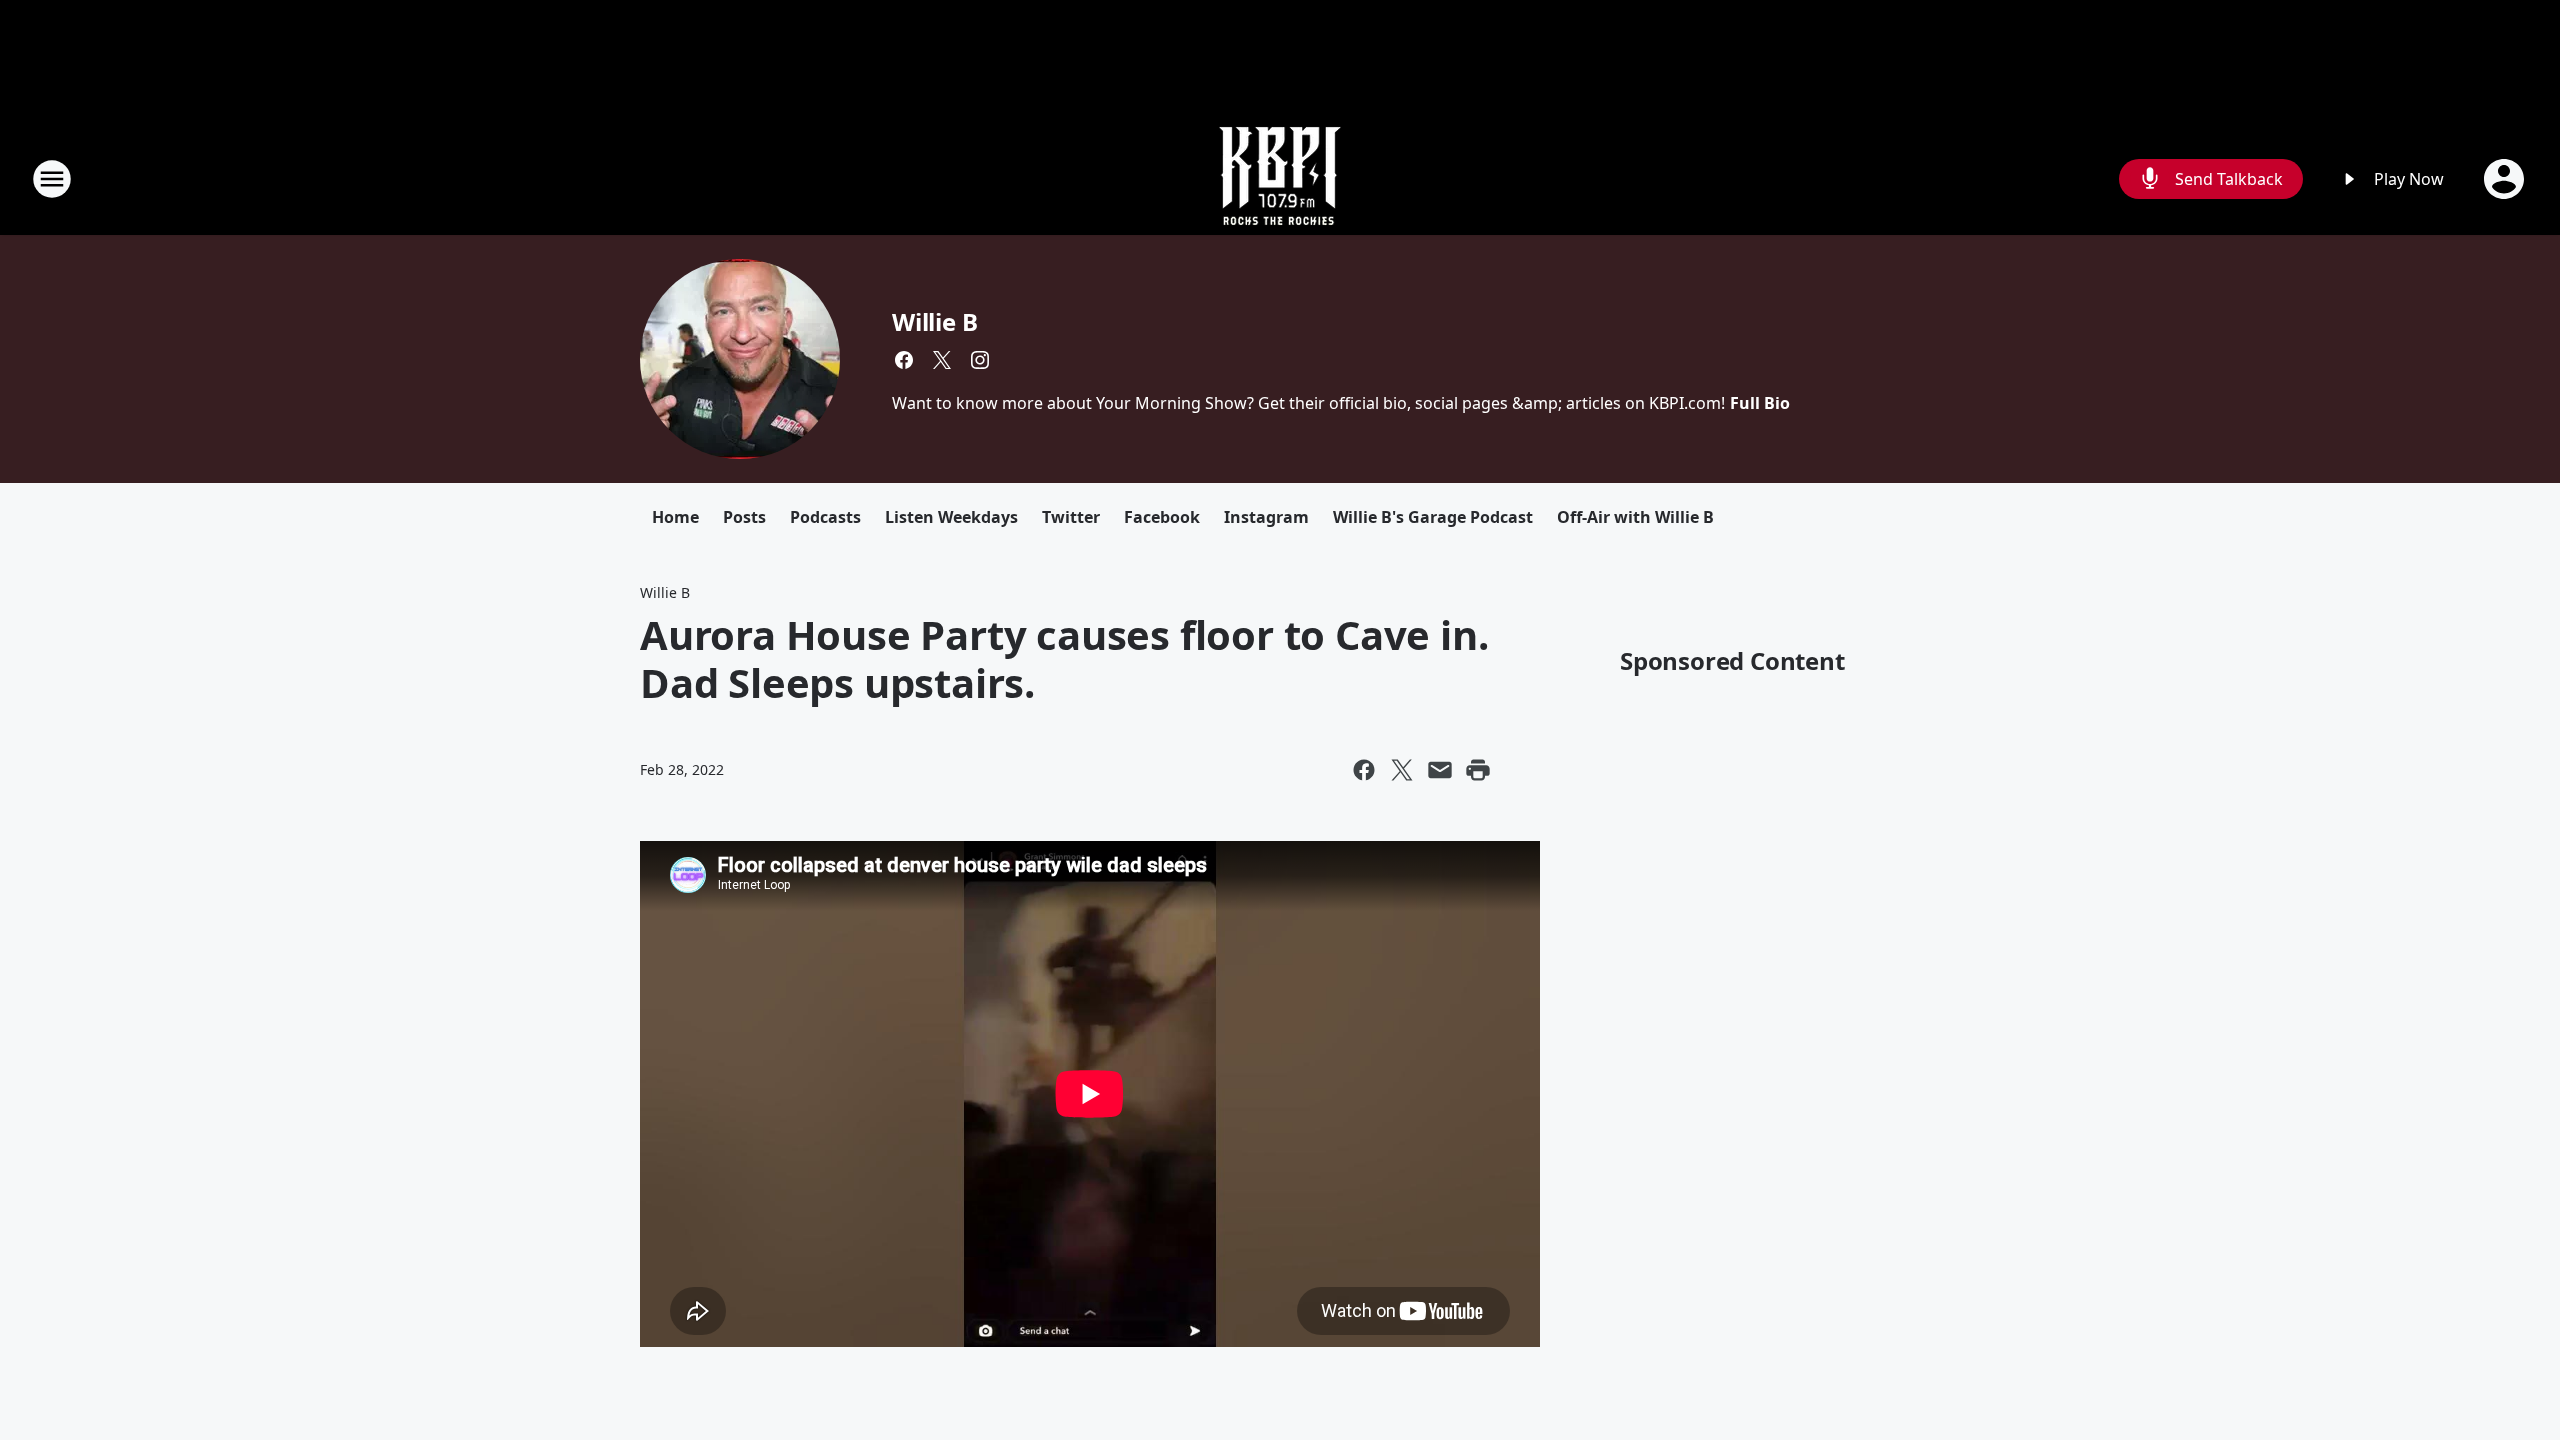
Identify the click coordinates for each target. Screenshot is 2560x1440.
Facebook (1162, 517)
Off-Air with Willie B (1635, 517)
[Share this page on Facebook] (1364, 770)
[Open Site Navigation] (52, 179)
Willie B (934, 321)
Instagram (1266, 517)
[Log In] (2506, 179)
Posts (744, 517)
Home (675, 517)
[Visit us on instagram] (980, 360)
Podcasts (825, 517)
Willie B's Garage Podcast (1433, 517)
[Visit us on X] (942, 360)
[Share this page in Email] (1440, 770)
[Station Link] (1280, 178)
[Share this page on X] (1402, 770)
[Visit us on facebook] (904, 360)
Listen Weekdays (951, 517)
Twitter (1071, 517)
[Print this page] (1478, 770)
